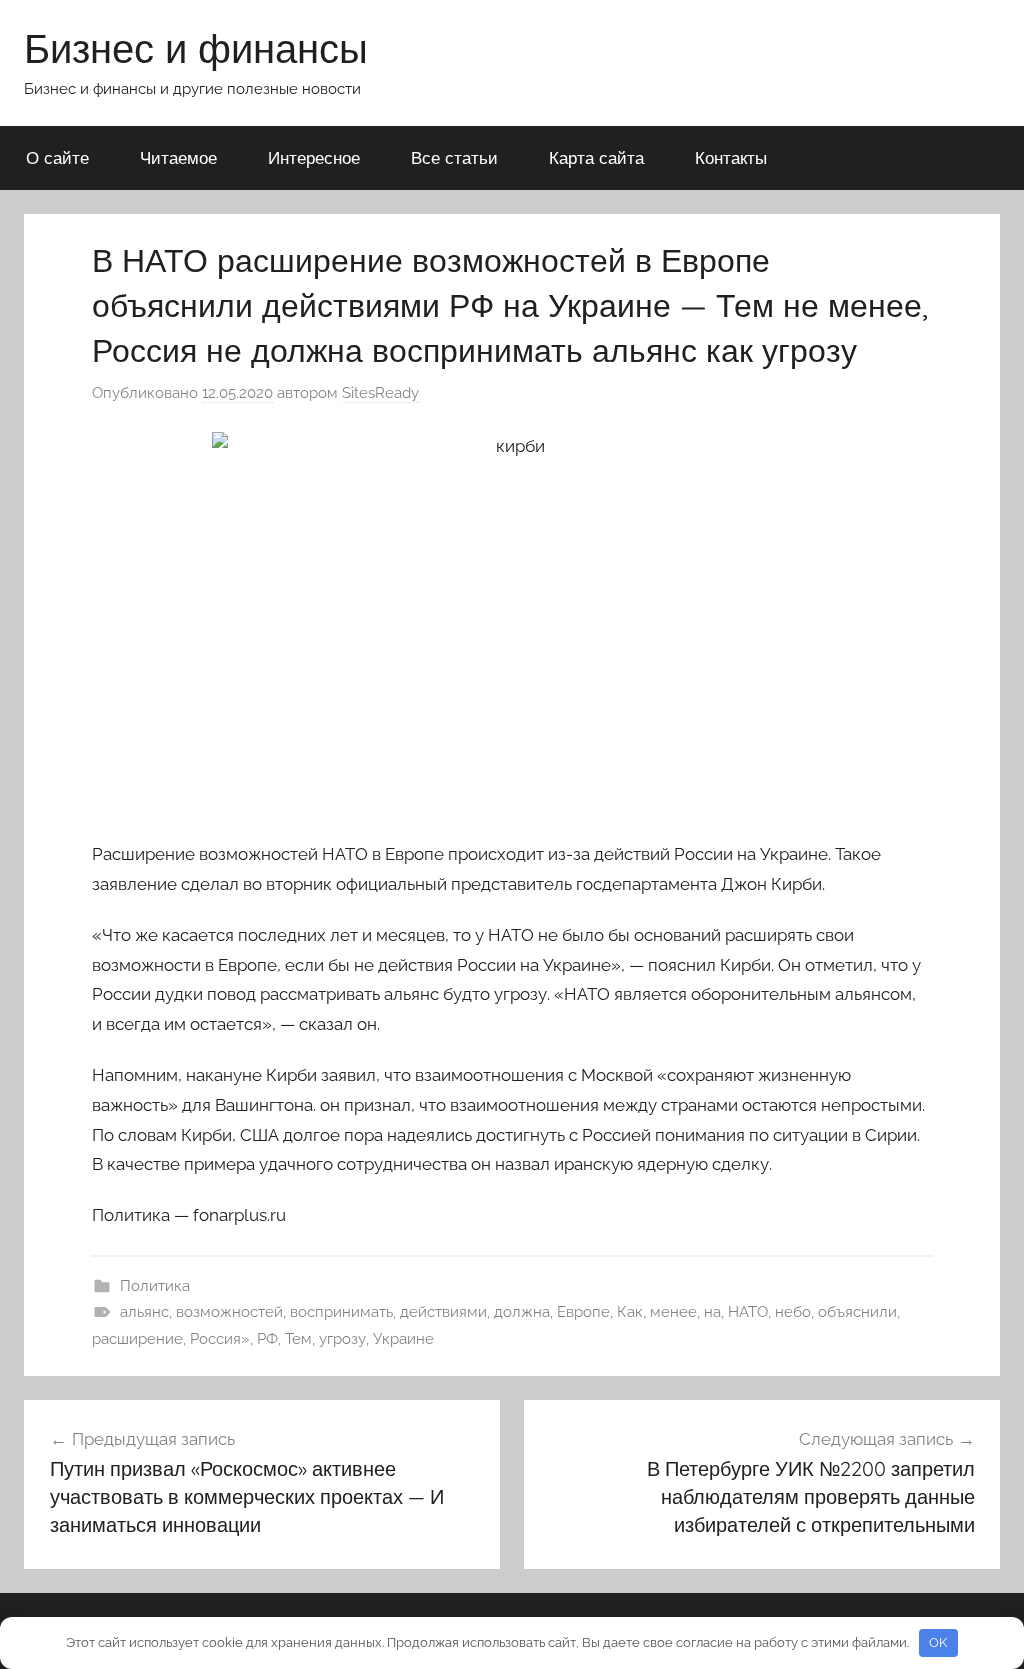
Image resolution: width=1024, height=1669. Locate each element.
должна (522, 1312)
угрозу (342, 1339)
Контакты (731, 157)
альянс (144, 1312)
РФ (267, 1339)
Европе (583, 1312)
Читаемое (178, 157)
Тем (298, 1339)
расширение (137, 1339)
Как (630, 1312)
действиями (443, 1312)
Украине (403, 1339)
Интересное (314, 157)
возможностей (229, 1312)
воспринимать (341, 1312)
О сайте (57, 157)
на (712, 1312)
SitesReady (380, 393)
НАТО (748, 1312)
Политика (155, 1286)
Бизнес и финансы (196, 48)
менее (673, 1312)
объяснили (857, 1312)
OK (938, 1642)
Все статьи (454, 157)
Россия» (220, 1339)
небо (793, 1312)
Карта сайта (596, 157)
